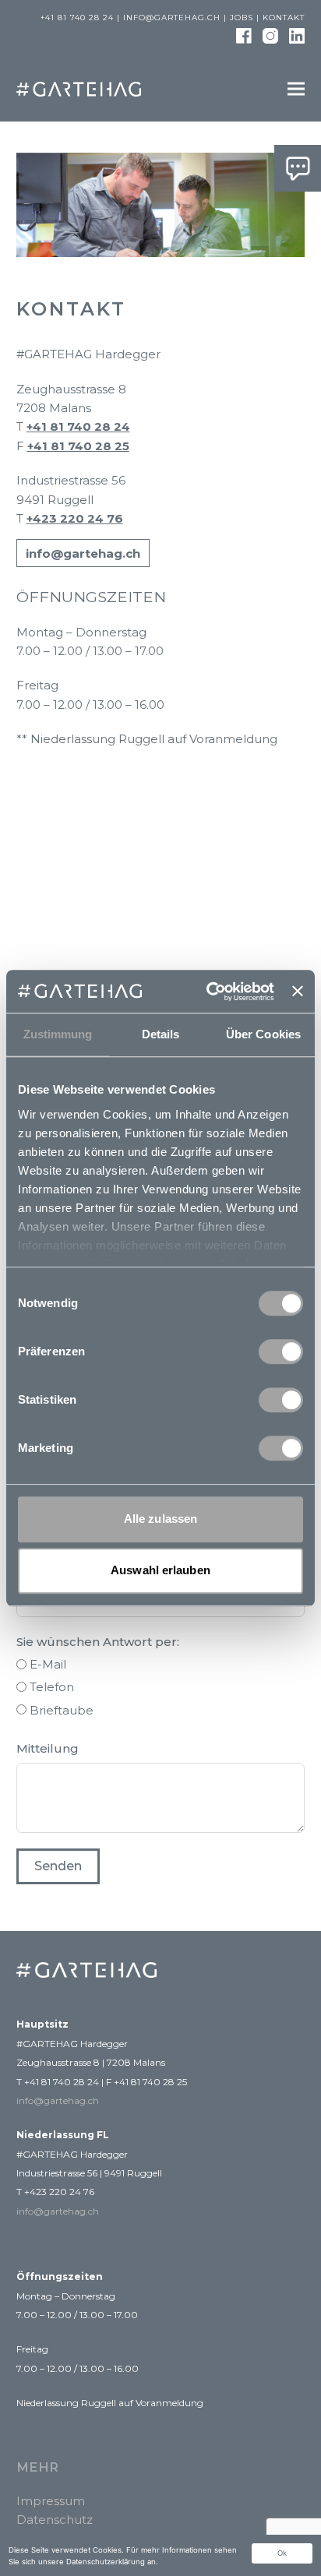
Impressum (51, 2501)
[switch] (281, 1351)
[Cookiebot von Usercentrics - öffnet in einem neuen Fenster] (208, 992)
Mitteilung (48, 1748)
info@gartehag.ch (172, 18)
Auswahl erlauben (160, 1571)
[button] (296, 88)
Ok (282, 2553)
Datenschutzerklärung (106, 2562)
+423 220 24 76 (75, 518)
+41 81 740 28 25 (78, 446)
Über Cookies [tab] (263, 1034)
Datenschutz (55, 2520)
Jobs (242, 18)
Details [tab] (161, 1034)
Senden (58, 1866)
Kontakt (284, 18)
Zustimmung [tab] (58, 1034)
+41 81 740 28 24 (78, 426)
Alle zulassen (160, 1519)
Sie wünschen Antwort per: (98, 1642)
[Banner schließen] (298, 992)
